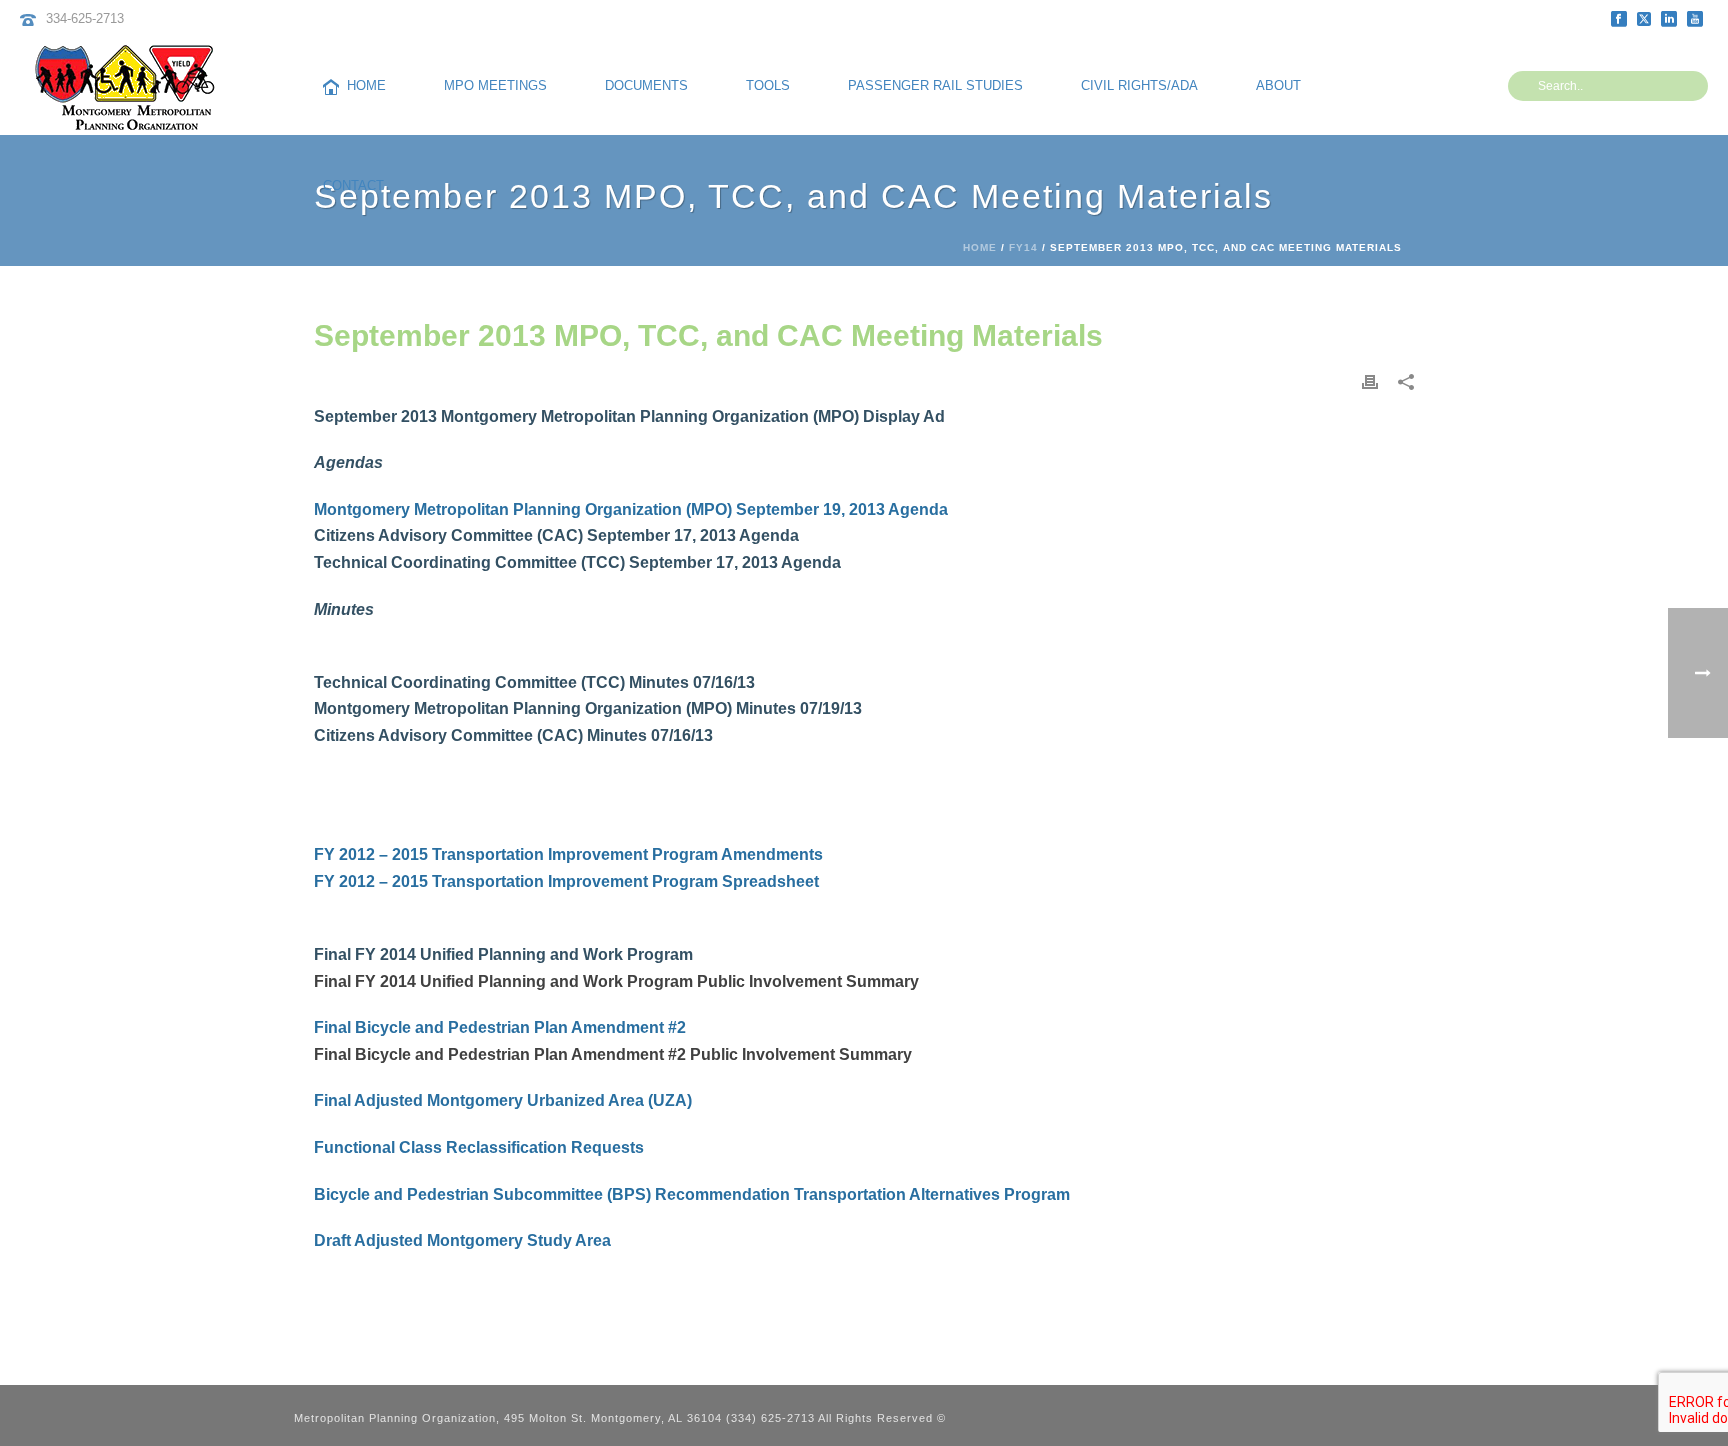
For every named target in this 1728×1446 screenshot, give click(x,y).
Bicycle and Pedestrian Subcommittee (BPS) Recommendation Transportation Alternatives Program (692, 1194)
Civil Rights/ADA (1139, 85)
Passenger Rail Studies (935, 85)
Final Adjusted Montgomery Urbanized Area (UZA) (503, 1100)
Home (366, 85)
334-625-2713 (85, 18)
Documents (646, 85)
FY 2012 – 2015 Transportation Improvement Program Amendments (568, 854)
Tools (768, 85)
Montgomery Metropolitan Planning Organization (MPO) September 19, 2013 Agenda (631, 509)
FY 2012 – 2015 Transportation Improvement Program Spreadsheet (566, 881)
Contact (353, 185)
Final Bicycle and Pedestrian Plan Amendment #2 (500, 1027)
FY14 (1023, 247)
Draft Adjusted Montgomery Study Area (462, 1240)
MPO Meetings (495, 85)
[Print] (1370, 381)
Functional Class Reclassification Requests (479, 1147)
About (1278, 85)
